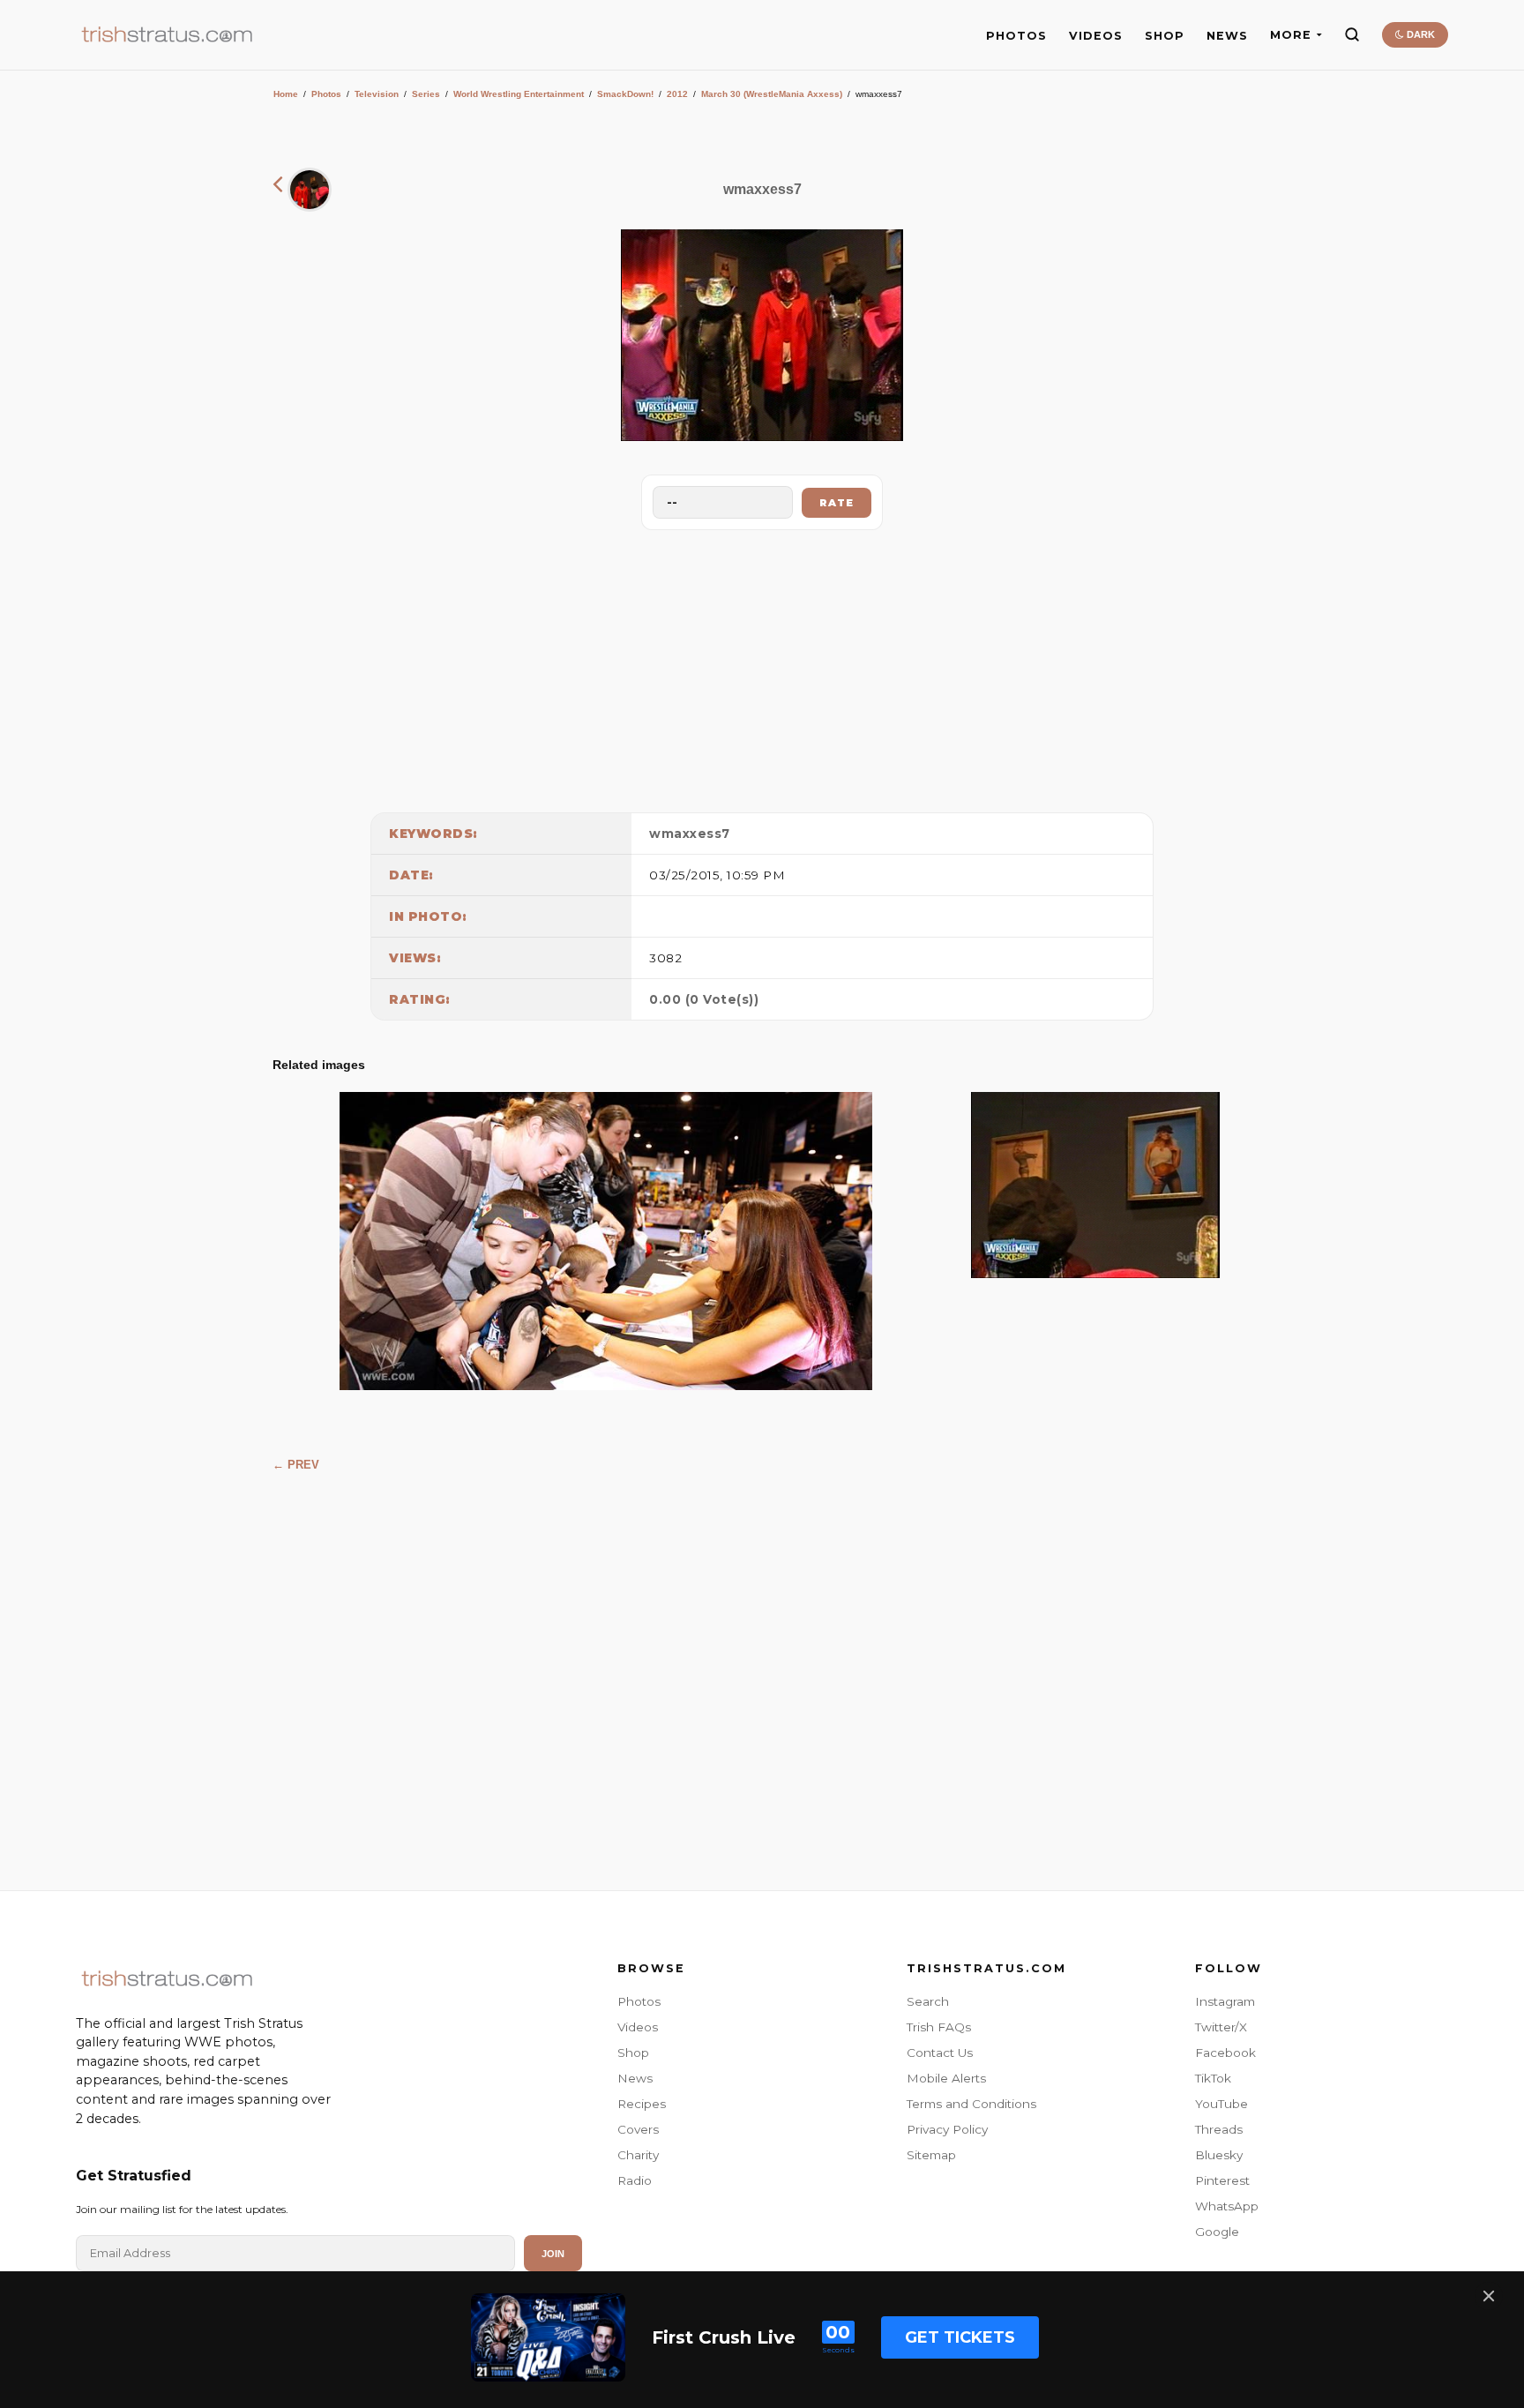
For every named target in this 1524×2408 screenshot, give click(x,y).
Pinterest (1222, 2180)
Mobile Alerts (946, 2078)
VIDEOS (1096, 36)
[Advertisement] (762, 667)
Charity (638, 2155)
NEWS (1227, 36)
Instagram (1225, 2001)
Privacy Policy (947, 2129)
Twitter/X (1221, 2027)
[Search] (1352, 34)
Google (1217, 2232)
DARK (1419, 34)
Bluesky (1219, 2155)
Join (553, 2254)
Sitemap (931, 2155)
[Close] (1489, 2296)
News (635, 2078)
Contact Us (940, 2053)
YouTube (1221, 2104)
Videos (638, 2027)
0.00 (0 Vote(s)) (704, 999)
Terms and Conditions (971, 2104)
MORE (1291, 35)
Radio (635, 2180)
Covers (638, 2129)
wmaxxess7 (690, 834)
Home (286, 94)
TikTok (1213, 2078)
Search (928, 2001)
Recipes (642, 2104)
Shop (633, 2053)
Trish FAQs (939, 2027)
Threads (1219, 2129)
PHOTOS (1016, 36)
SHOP (1165, 36)
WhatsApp (1227, 2206)
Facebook (1225, 2053)
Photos (326, 94)
